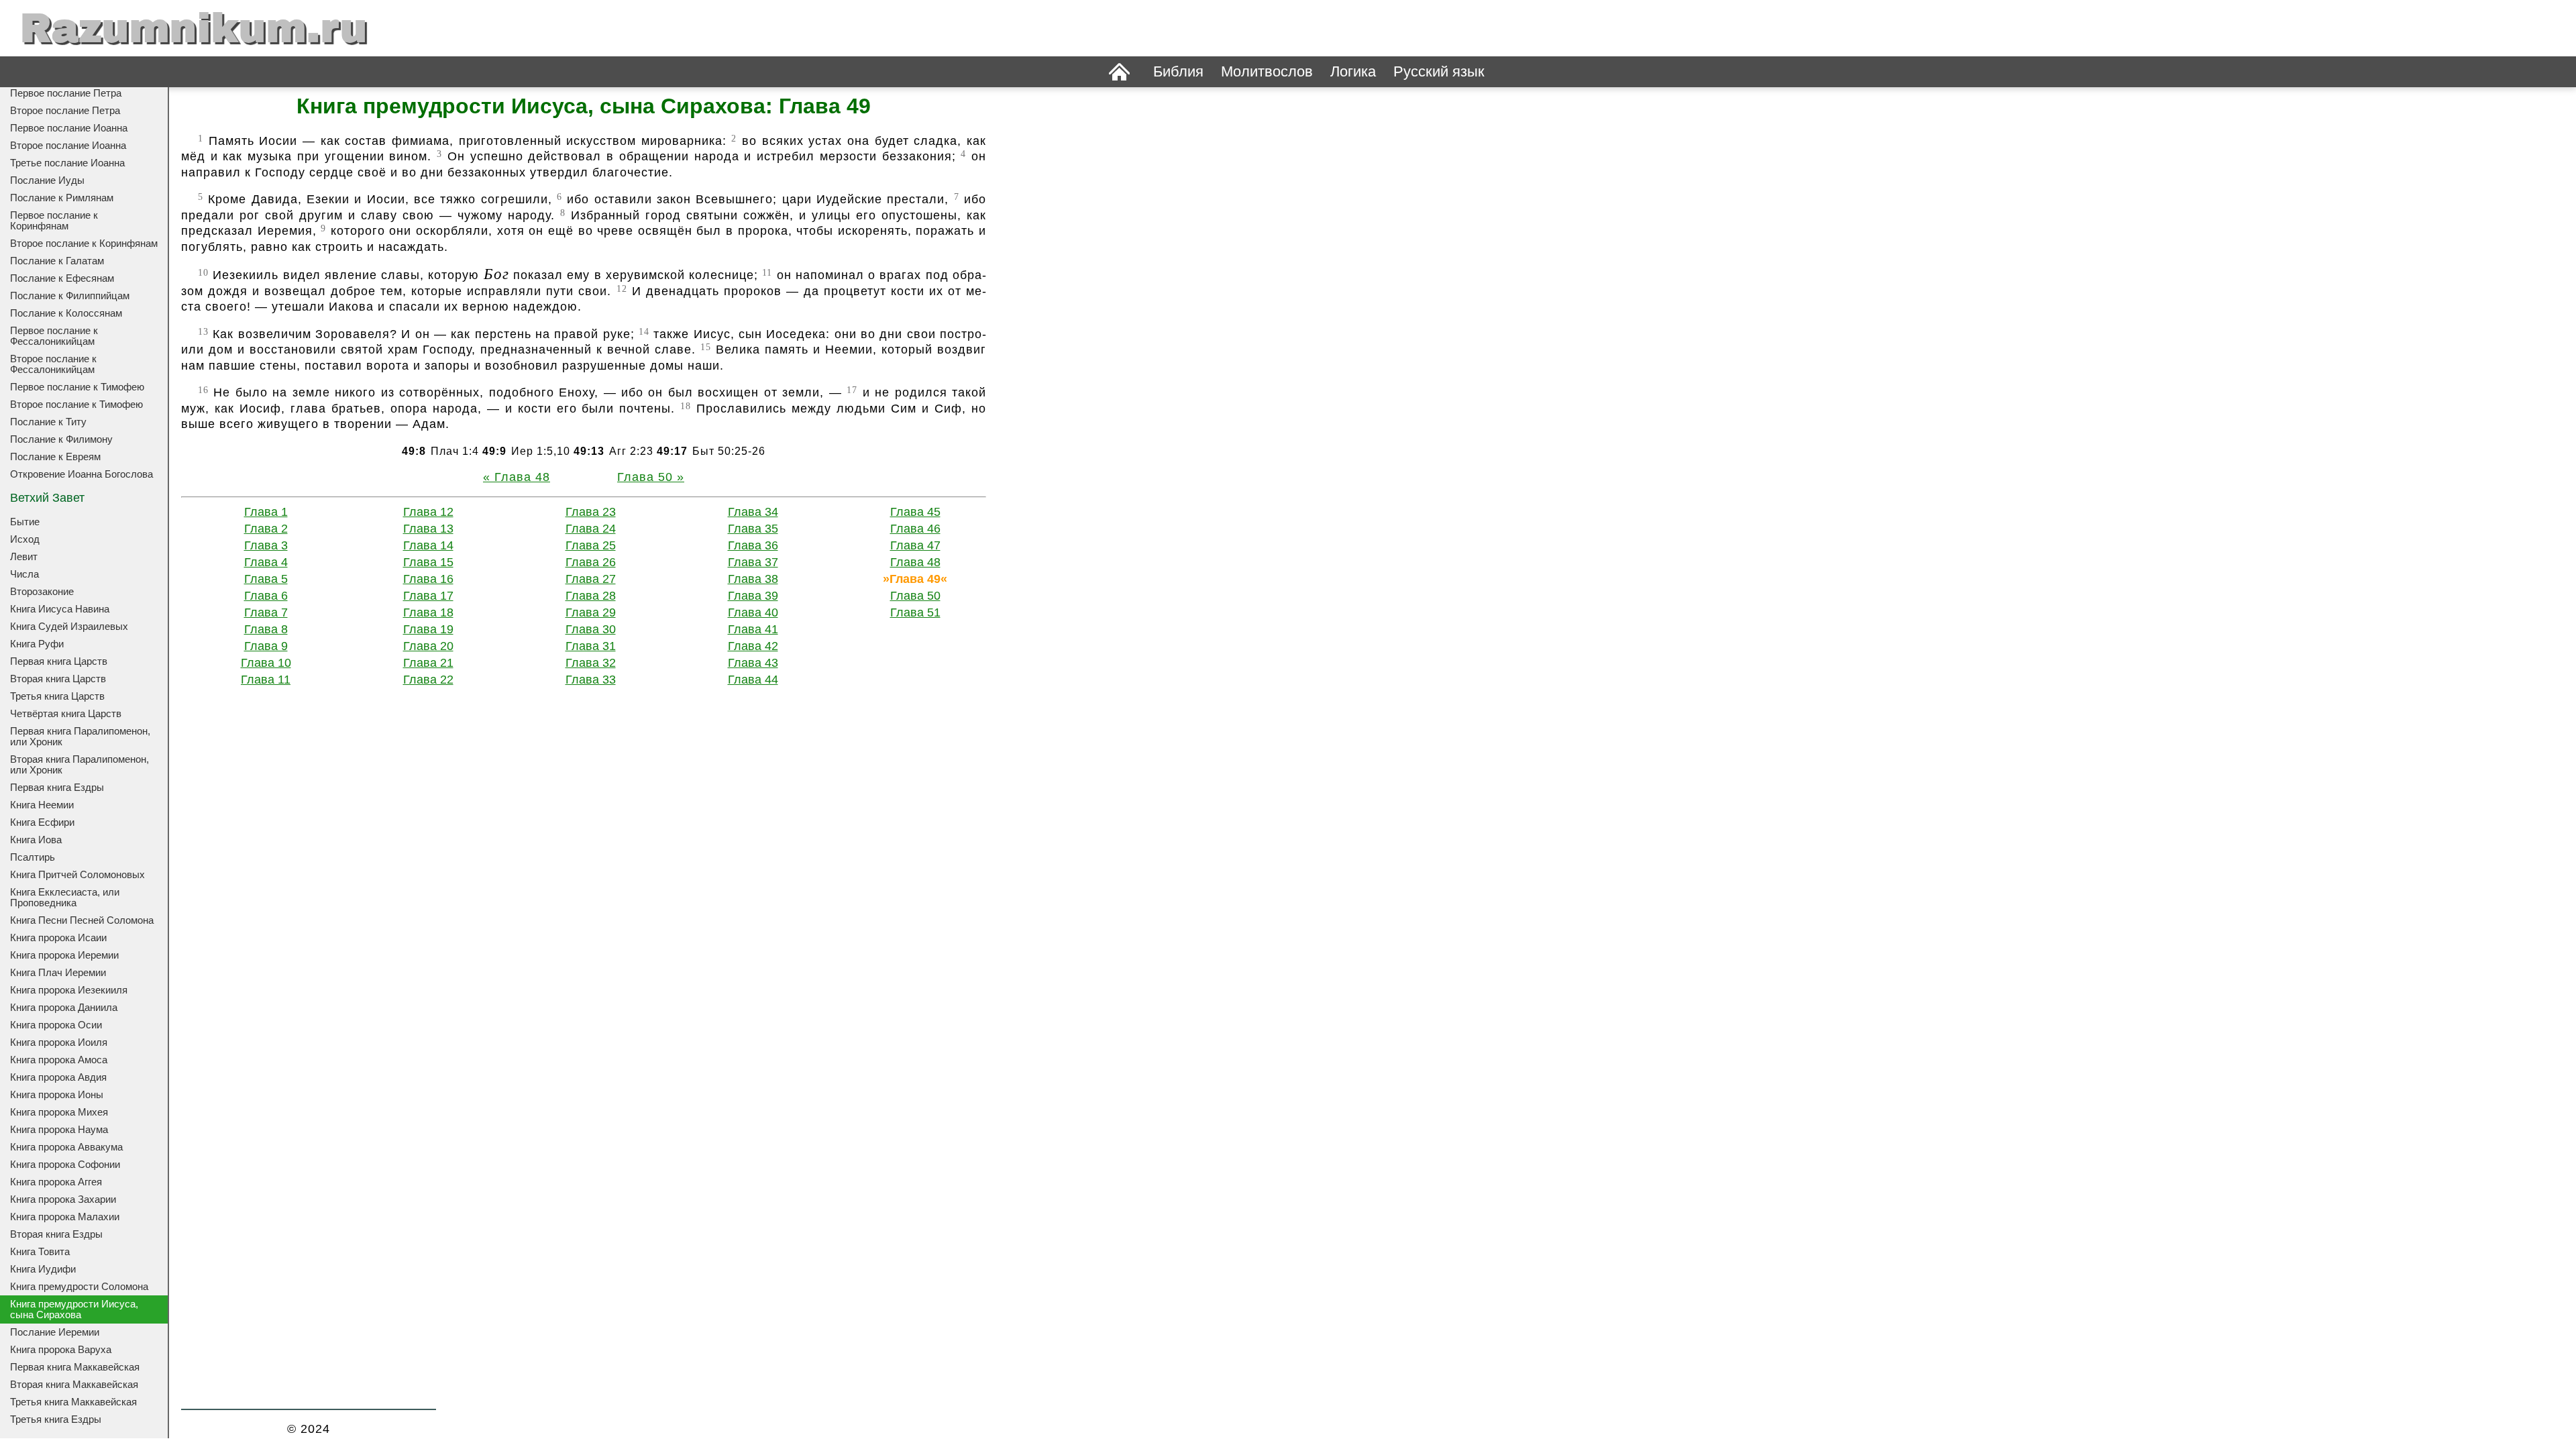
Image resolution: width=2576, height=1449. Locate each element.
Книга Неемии (42, 805)
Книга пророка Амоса (59, 1060)
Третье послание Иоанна (67, 163)
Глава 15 (428, 562)
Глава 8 (266, 629)
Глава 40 (753, 612)
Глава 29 (591, 612)
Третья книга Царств (57, 696)
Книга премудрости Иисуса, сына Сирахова (74, 1309)
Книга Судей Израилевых (69, 627)
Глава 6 (266, 596)
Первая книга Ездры (57, 788)
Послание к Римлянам (62, 198)
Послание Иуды (47, 180)
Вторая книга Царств (58, 679)
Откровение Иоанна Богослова (82, 474)
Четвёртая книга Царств (66, 714)
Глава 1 (266, 512)
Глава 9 (266, 646)
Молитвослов (1267, 71)
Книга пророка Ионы (57, 1095)
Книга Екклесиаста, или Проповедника (65, 898)
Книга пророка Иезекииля (69, 990)
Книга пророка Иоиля (59, 1042)
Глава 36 (753, 545)
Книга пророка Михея (59, 1112)
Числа (24, 574)
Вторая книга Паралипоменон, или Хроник (79, 765)
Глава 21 (428, 663)
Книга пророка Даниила (64, 1008)
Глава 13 (428, 529)
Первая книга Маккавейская (75, 1367)
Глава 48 (522, 477)
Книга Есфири (42, 822)
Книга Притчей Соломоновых (77, 875)
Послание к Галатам (57, 261)
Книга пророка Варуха (61, 1350)
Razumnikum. (194, 28)
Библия (1178, 71)
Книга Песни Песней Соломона (82, 920)
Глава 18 (428, 612)
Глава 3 (266, 545)
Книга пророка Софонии (65, 1165)
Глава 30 (591, 629)
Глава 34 (753, 512)
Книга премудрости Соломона (79, 1287)
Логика (1353, 71)
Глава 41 (753, 629)
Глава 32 (591, 663)
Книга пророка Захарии (63, 1199)
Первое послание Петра (66, 93)
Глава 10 (266, 663)
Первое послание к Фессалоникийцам (54, 336)
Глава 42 (753, 646)
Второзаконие (42, 592)
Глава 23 (591, 512)
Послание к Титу (48, 422)
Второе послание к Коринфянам (84, 244)
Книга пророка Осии (56, 1025)
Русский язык (1439, 71)
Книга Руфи (37, 644)
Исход (25, 539)
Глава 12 (428, 512)
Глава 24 (591, 529)
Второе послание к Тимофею (76, 405)
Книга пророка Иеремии (64, 955)
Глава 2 (266, 529)
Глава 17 (428, 596)
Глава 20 (428, 646)
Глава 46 (915, 529)
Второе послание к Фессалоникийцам (53, 364)
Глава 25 (591, 545)
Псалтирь (33, 857)
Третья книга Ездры (56, 1419)
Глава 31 (591, 646)
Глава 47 (915, 545)
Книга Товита (40, 1252)
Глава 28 (591, 596)
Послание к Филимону (61, 439)
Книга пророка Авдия (58, 1077)
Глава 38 (753, 579)
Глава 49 (915, 579)
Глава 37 (753, 562)
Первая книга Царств (59, 661)
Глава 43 (753, 663)
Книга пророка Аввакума (66, 1147)
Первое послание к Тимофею (77, 387)
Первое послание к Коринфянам (54, 221)
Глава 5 (266, 579)
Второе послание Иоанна (68, 146)
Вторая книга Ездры (56, 1234)
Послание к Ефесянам (62, 278)
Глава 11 (266, 680)
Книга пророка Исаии (58, 938)
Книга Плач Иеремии (58, 973)
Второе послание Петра (65, 111)
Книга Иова (36, 840)
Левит (24, 557)
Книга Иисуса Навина (60, 609)
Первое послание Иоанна (69, 128)
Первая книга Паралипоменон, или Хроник (80, 737)
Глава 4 (266, 562)
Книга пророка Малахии (65, 1217)
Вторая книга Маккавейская (74, 1385)
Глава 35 (753, 529)
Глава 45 (915, 512)
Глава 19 (428, 629)
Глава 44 (753, 680)
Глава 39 (753, 596)
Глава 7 (266, 612)
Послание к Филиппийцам (70, 296)
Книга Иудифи (43, 1269)
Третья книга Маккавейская (73, 1402)
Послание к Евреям (55, 457)
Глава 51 (915, 612)
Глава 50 (645, 477)
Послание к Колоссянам (66, 313)
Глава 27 (591, 579)
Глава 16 (428, 579)
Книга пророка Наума (59, 1130)
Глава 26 (591, 562)
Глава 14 (428, 545)
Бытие (25, 522)
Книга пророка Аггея (56, 1182)
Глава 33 (591, 680)
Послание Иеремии (55, 1332)
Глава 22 (428, 680)
